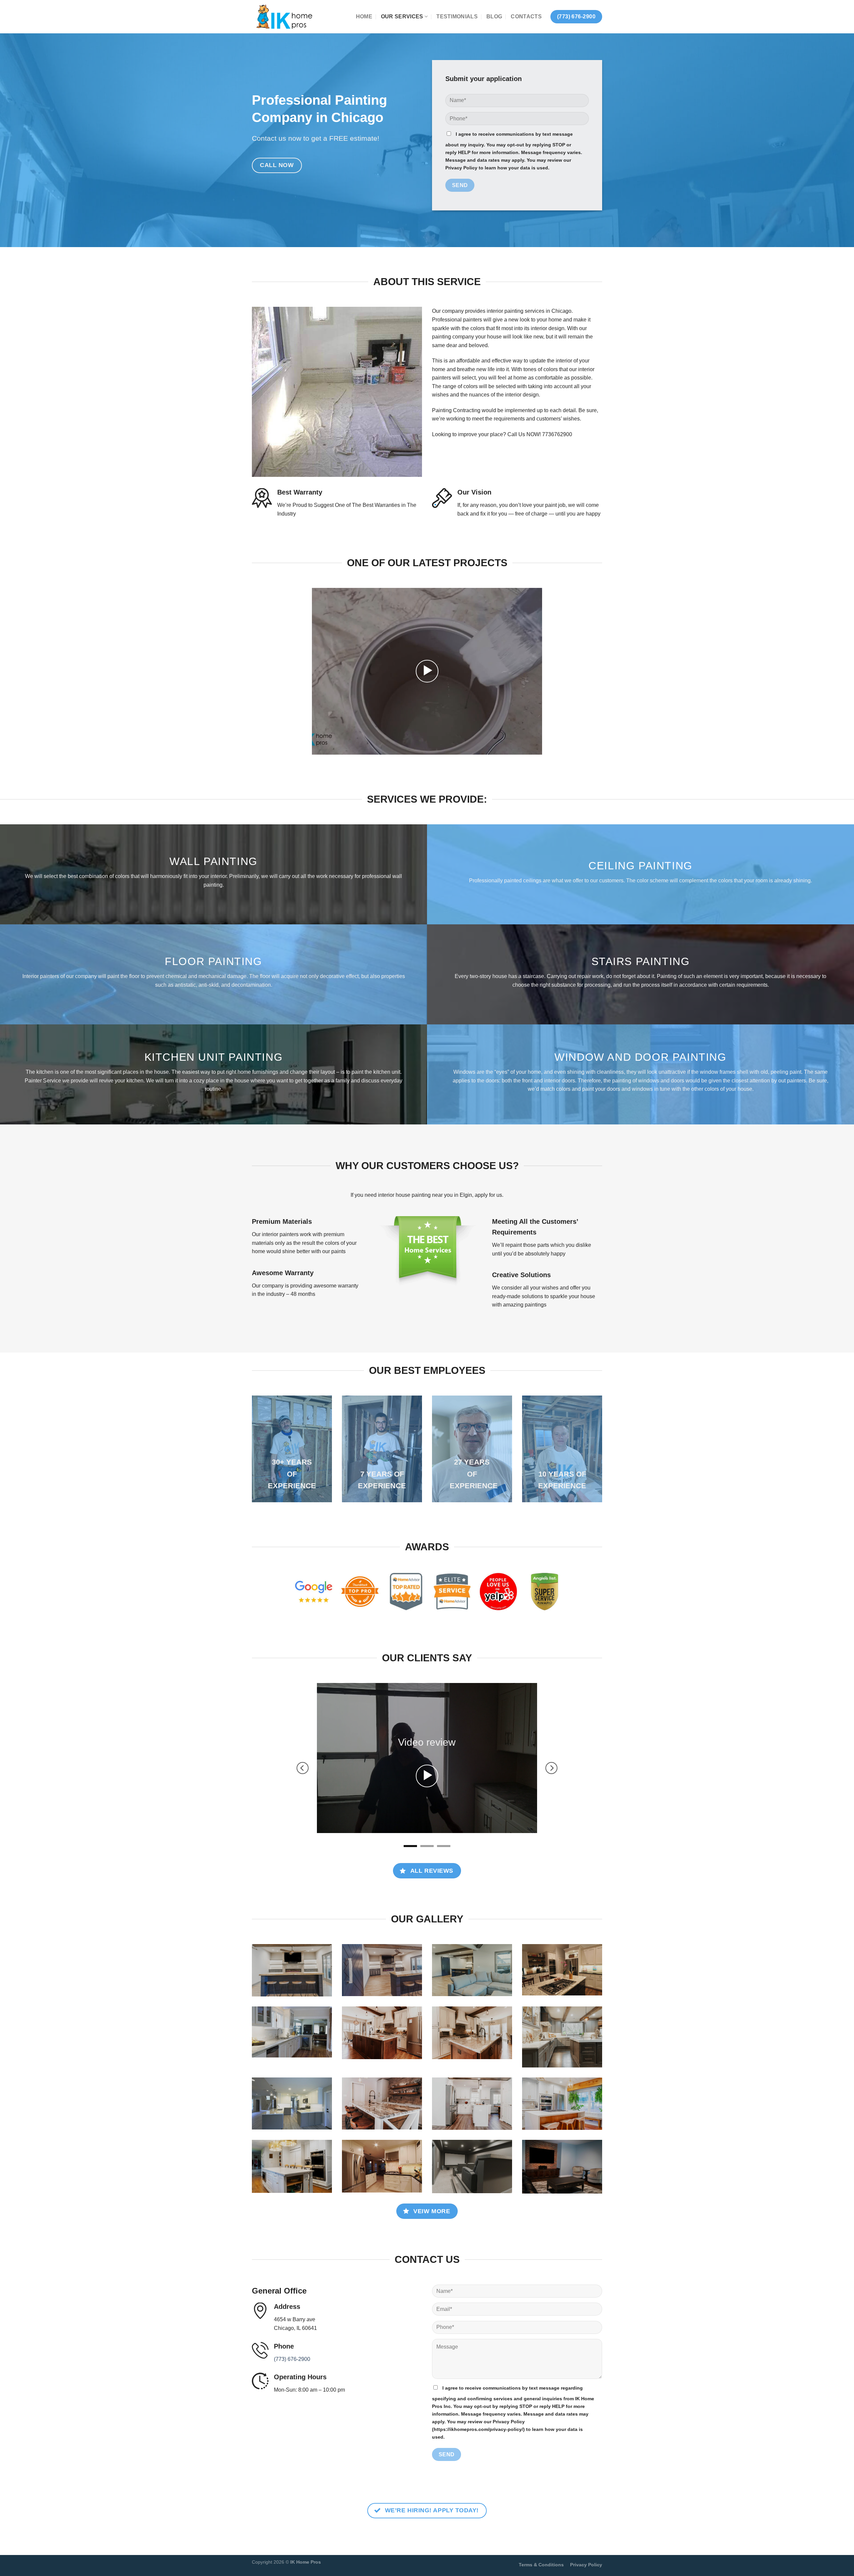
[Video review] (427, 1736)
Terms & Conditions (541, 2501)
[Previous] (303, 1736)
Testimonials (457, 17)
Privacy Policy (586, 2501)
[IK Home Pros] (285, 17)
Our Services (402, 17)
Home (364, 17)
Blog (494, 17)
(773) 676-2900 (292, 2295)
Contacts (526, 17)
